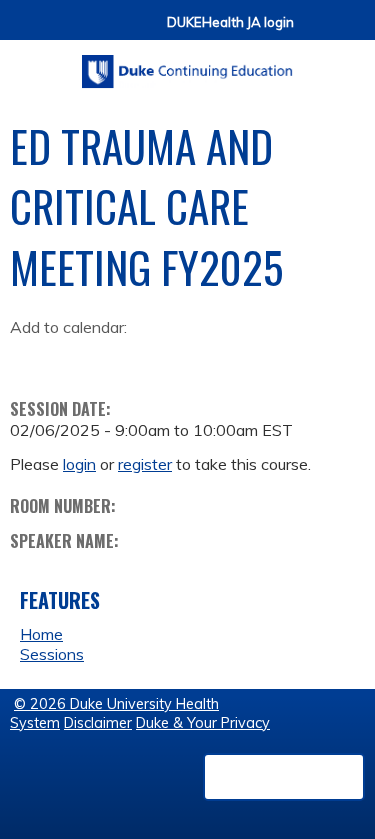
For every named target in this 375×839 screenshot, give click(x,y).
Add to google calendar (30, 359)
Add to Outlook (168, 359)
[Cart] (317, 31)
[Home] (187, 64)
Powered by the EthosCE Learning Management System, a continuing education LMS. (284, 777)
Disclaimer (98, 723)
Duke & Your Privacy (203, 723)
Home (41, 634)
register (145, 464)
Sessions (52, 654)
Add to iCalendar (120, 358)
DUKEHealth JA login (230, 22)
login (79, 464)
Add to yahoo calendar (75, 359)
